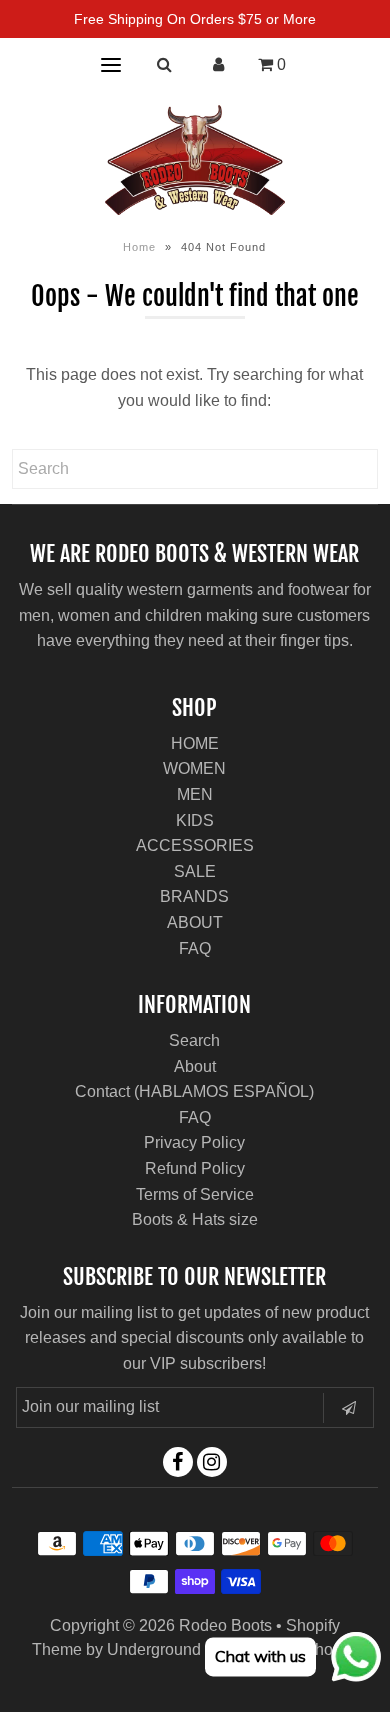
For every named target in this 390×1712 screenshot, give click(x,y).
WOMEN (194, 768)
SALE (195, 871)
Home (139, 247)
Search (194, 1040)
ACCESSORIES (195, 845)
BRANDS (194, 896)
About (195, 1066)
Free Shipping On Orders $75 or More (195, 19)
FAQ (195, 948)
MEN (195, 794)
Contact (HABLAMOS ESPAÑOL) (194, 1091)
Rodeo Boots (225, 1625)
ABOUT (195, 922)
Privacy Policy (194, 1142)
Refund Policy (195, 1168)
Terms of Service (195, 1194)
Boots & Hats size (195, 1219)
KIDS (195, 820)
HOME (195, 743)
